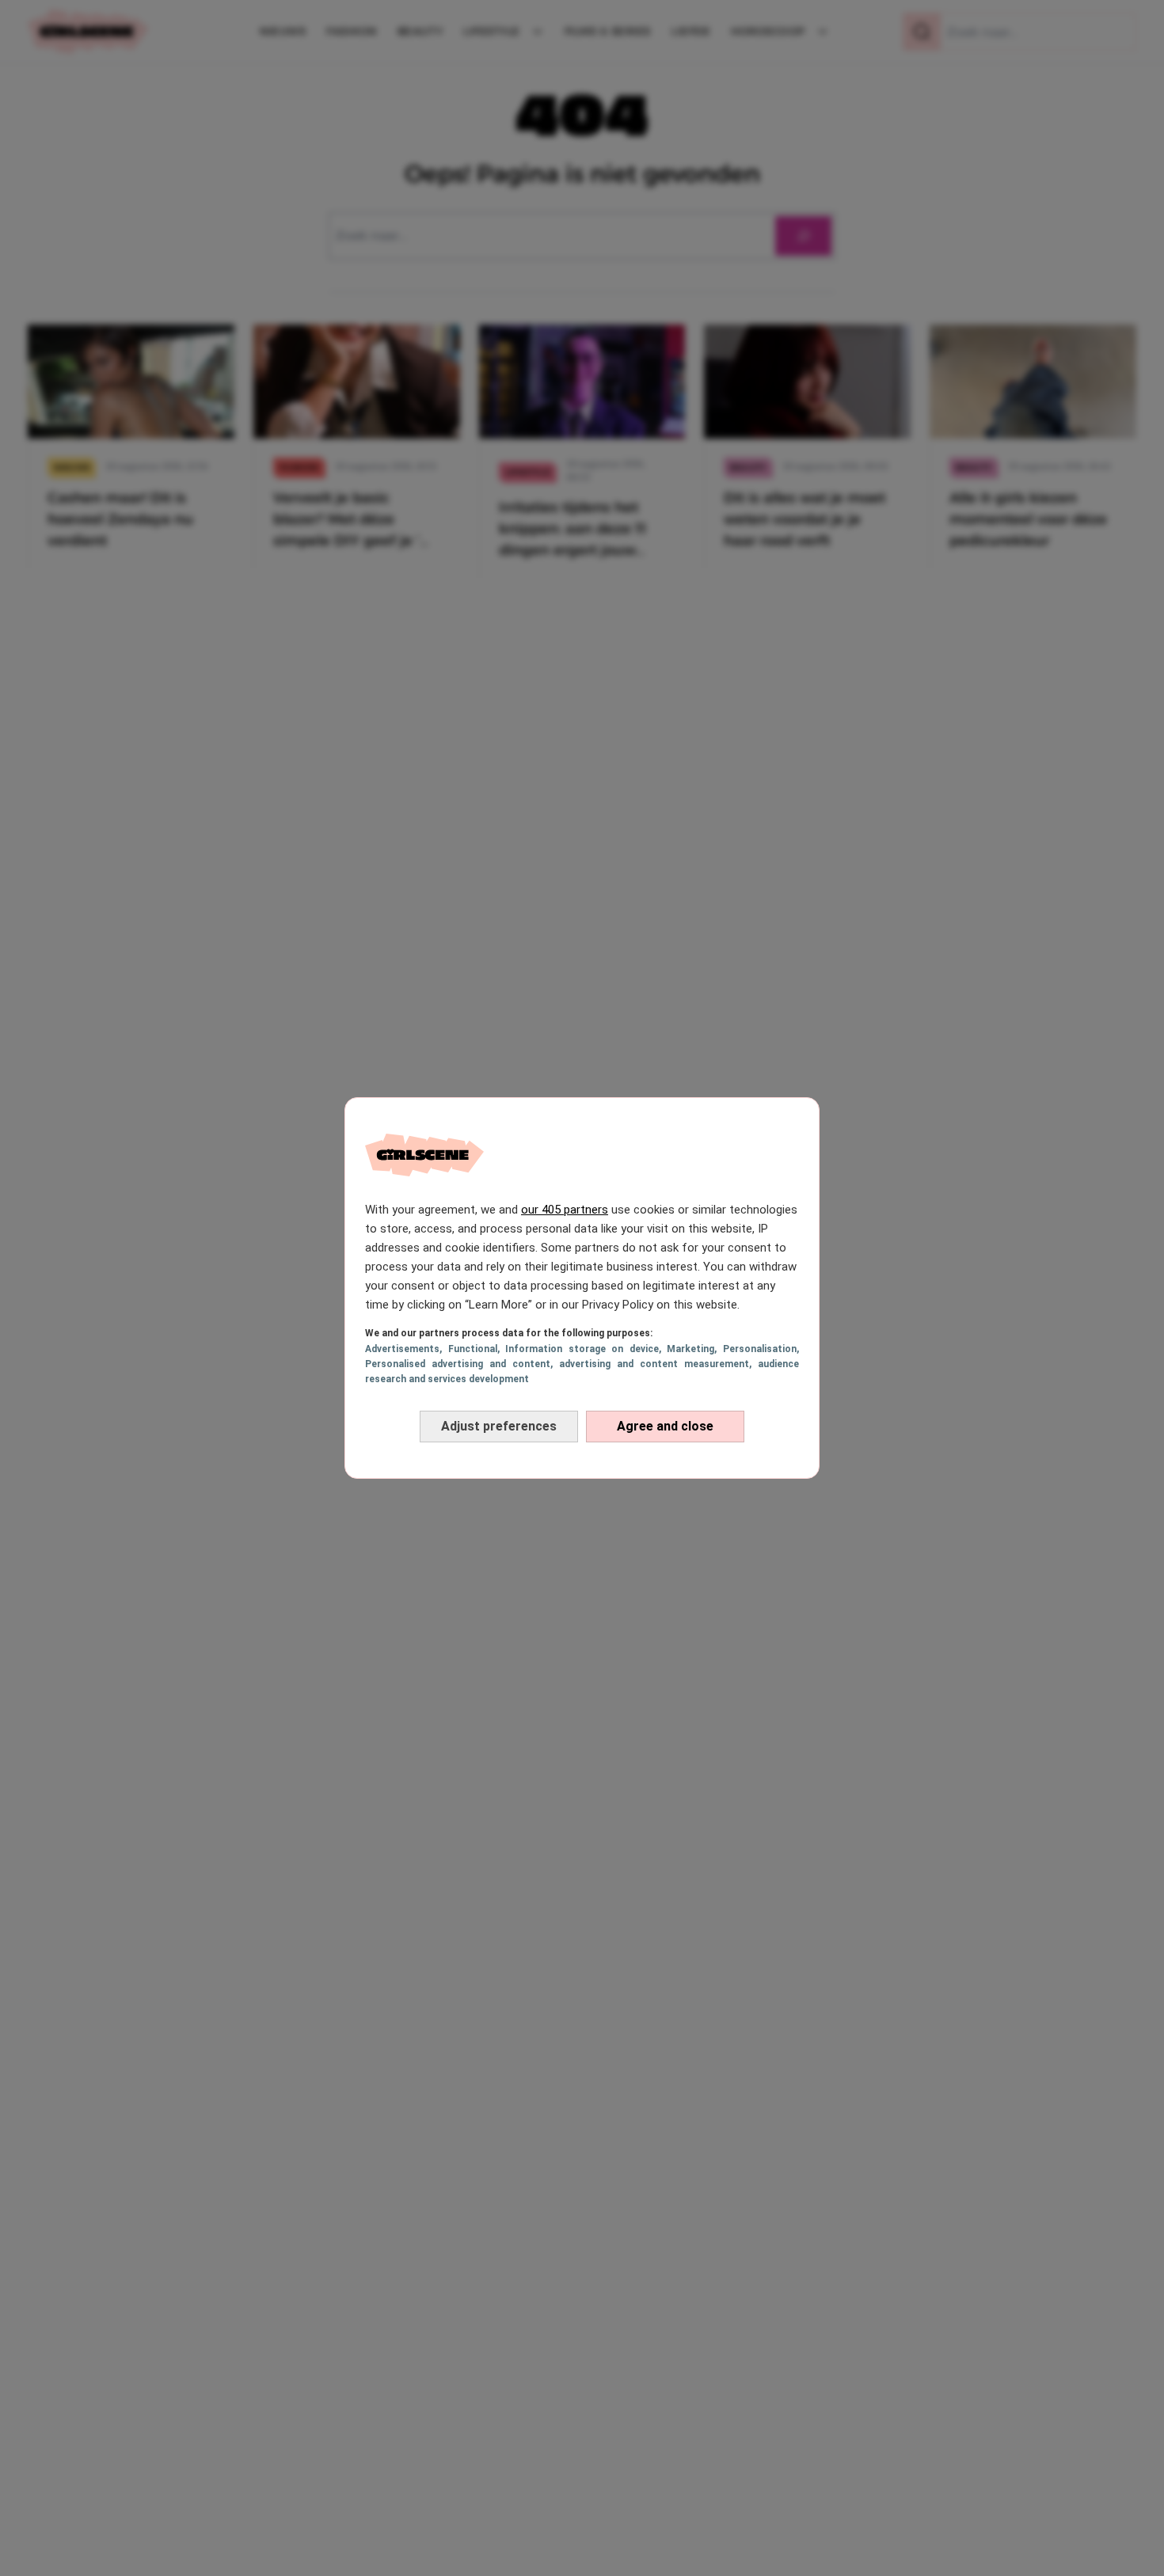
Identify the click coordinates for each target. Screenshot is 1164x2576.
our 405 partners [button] (565, 1210)
